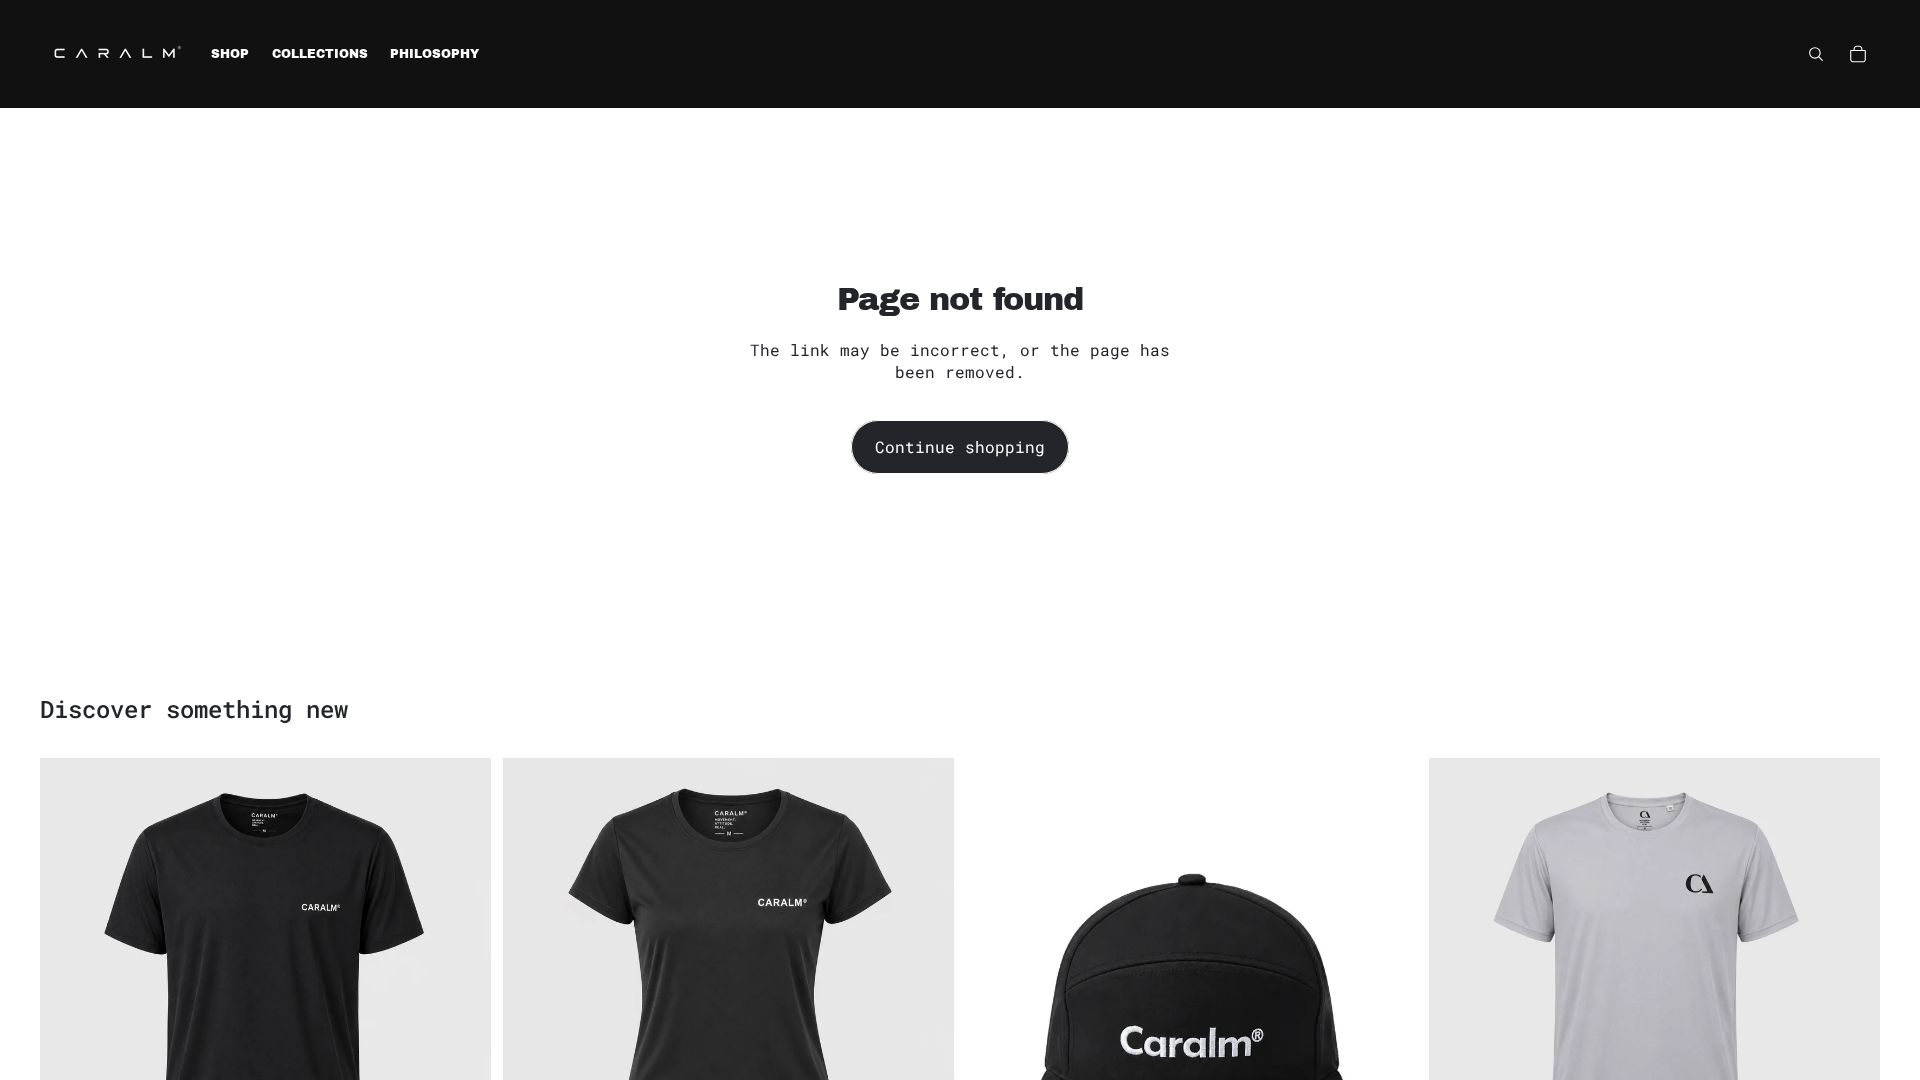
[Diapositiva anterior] (70, 984)
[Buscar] (1816, 54)
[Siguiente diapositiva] (461, 984)
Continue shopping (960, 446)
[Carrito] (1858, 54)
